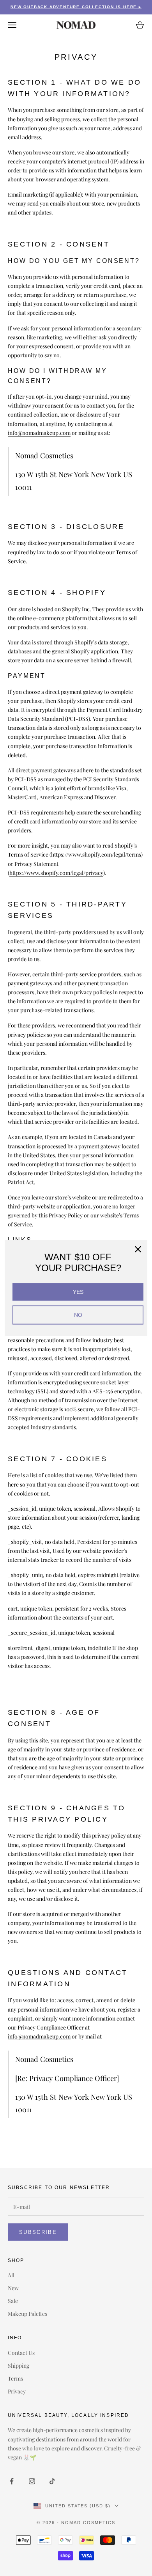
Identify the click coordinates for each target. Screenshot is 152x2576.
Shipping (19, 2366)
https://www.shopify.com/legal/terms (96, 854)
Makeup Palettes (27, 2314)
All (11, 2275)
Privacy (17, 2391)
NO (78, 1315)
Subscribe (38, 2232)
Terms (15, 2378)
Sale (13, 2301)
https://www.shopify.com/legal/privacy (56, 873)
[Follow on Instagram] (32, 2481)
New (13, 2288)
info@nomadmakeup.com (39, 433)
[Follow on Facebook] (12, 2481)
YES (78, 1292)
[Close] (138, 1249)
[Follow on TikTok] (52, 2481)
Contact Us (21, 2353)
